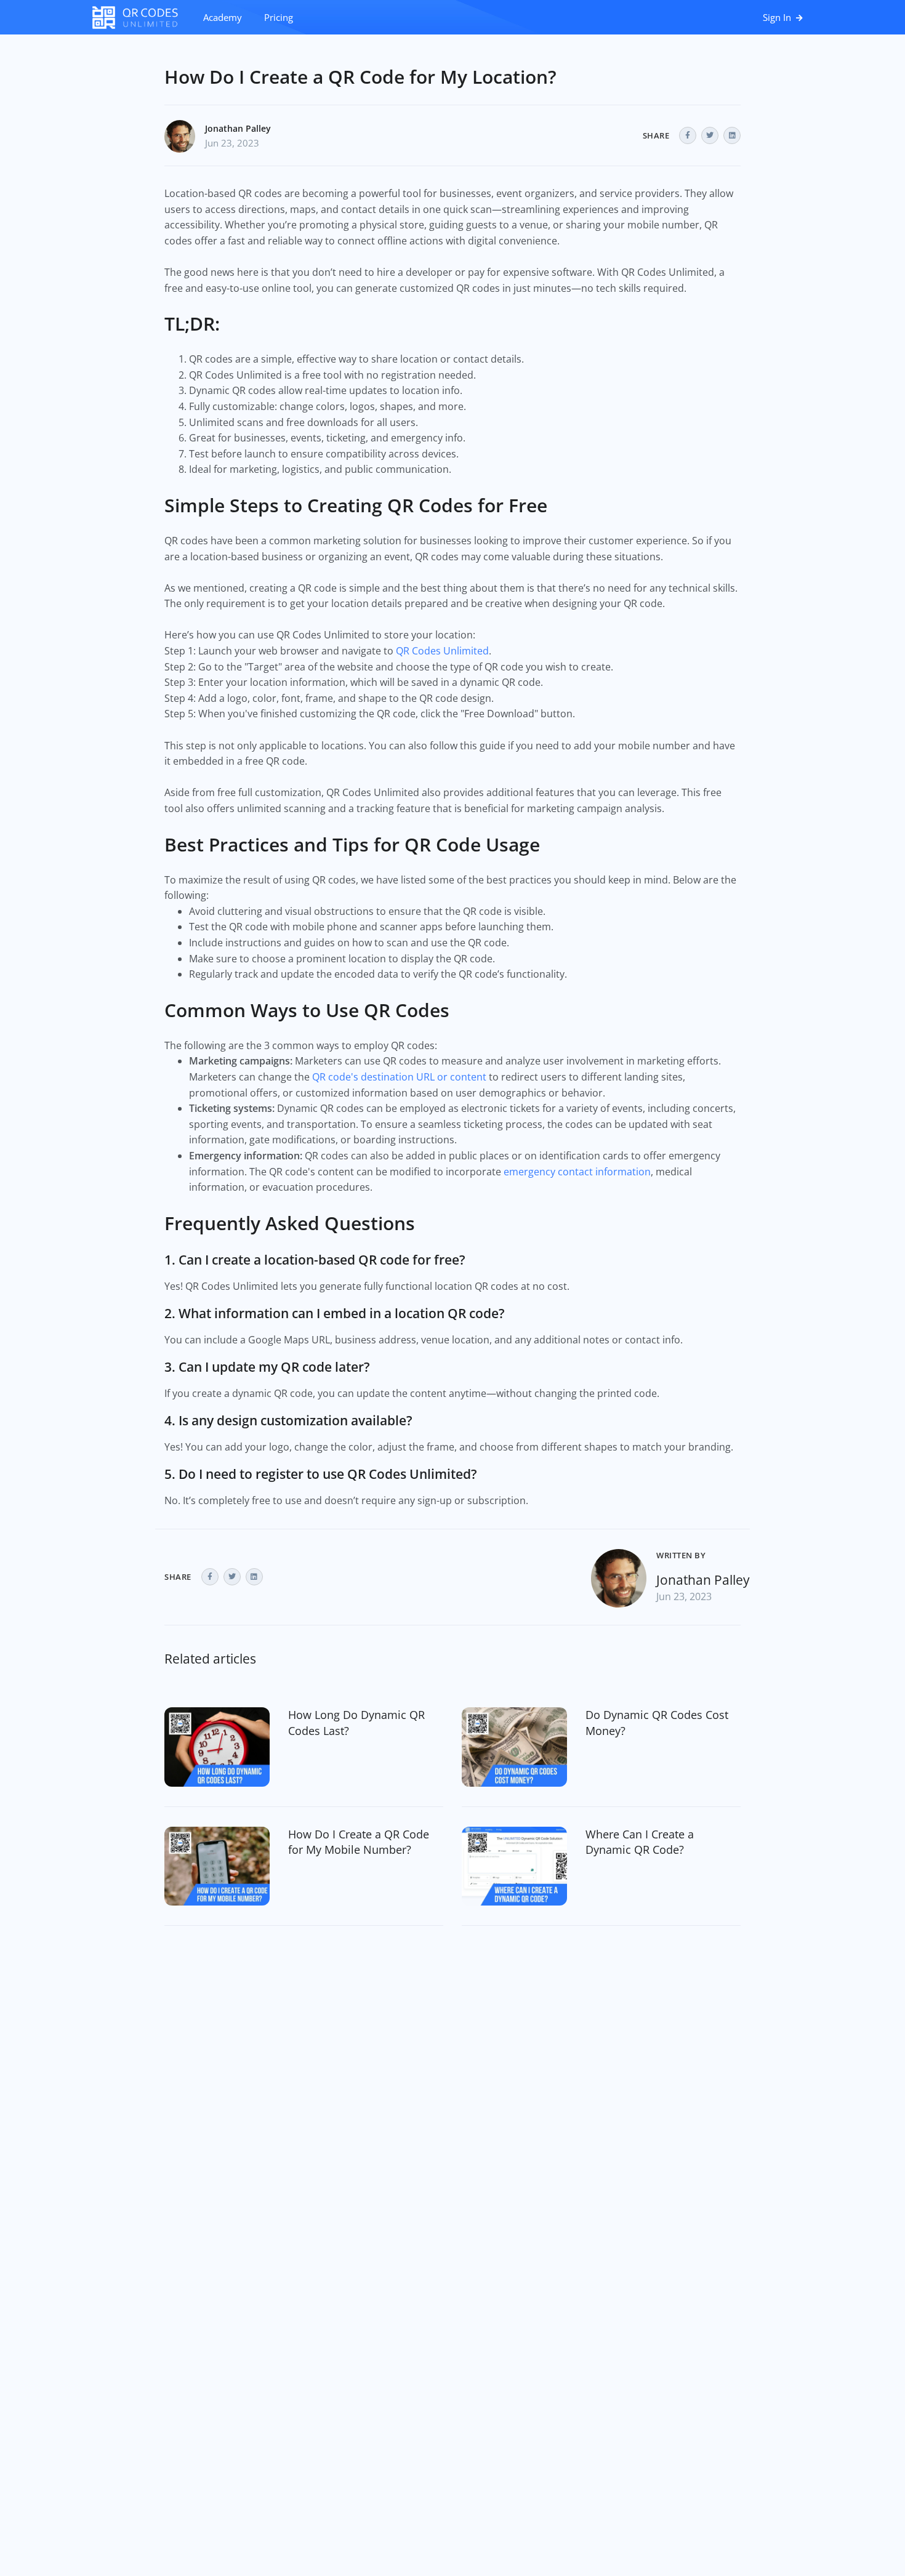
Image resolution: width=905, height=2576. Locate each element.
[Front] (142, 17)
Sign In (778, 17)
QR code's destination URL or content (399, 1077)
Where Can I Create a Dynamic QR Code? (640, 1842)
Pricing (279, 17)
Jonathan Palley (238, 128)
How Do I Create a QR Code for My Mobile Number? (359, 1842)
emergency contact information (577, 1172)
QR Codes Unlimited (442, 651)
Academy (223, 17)
